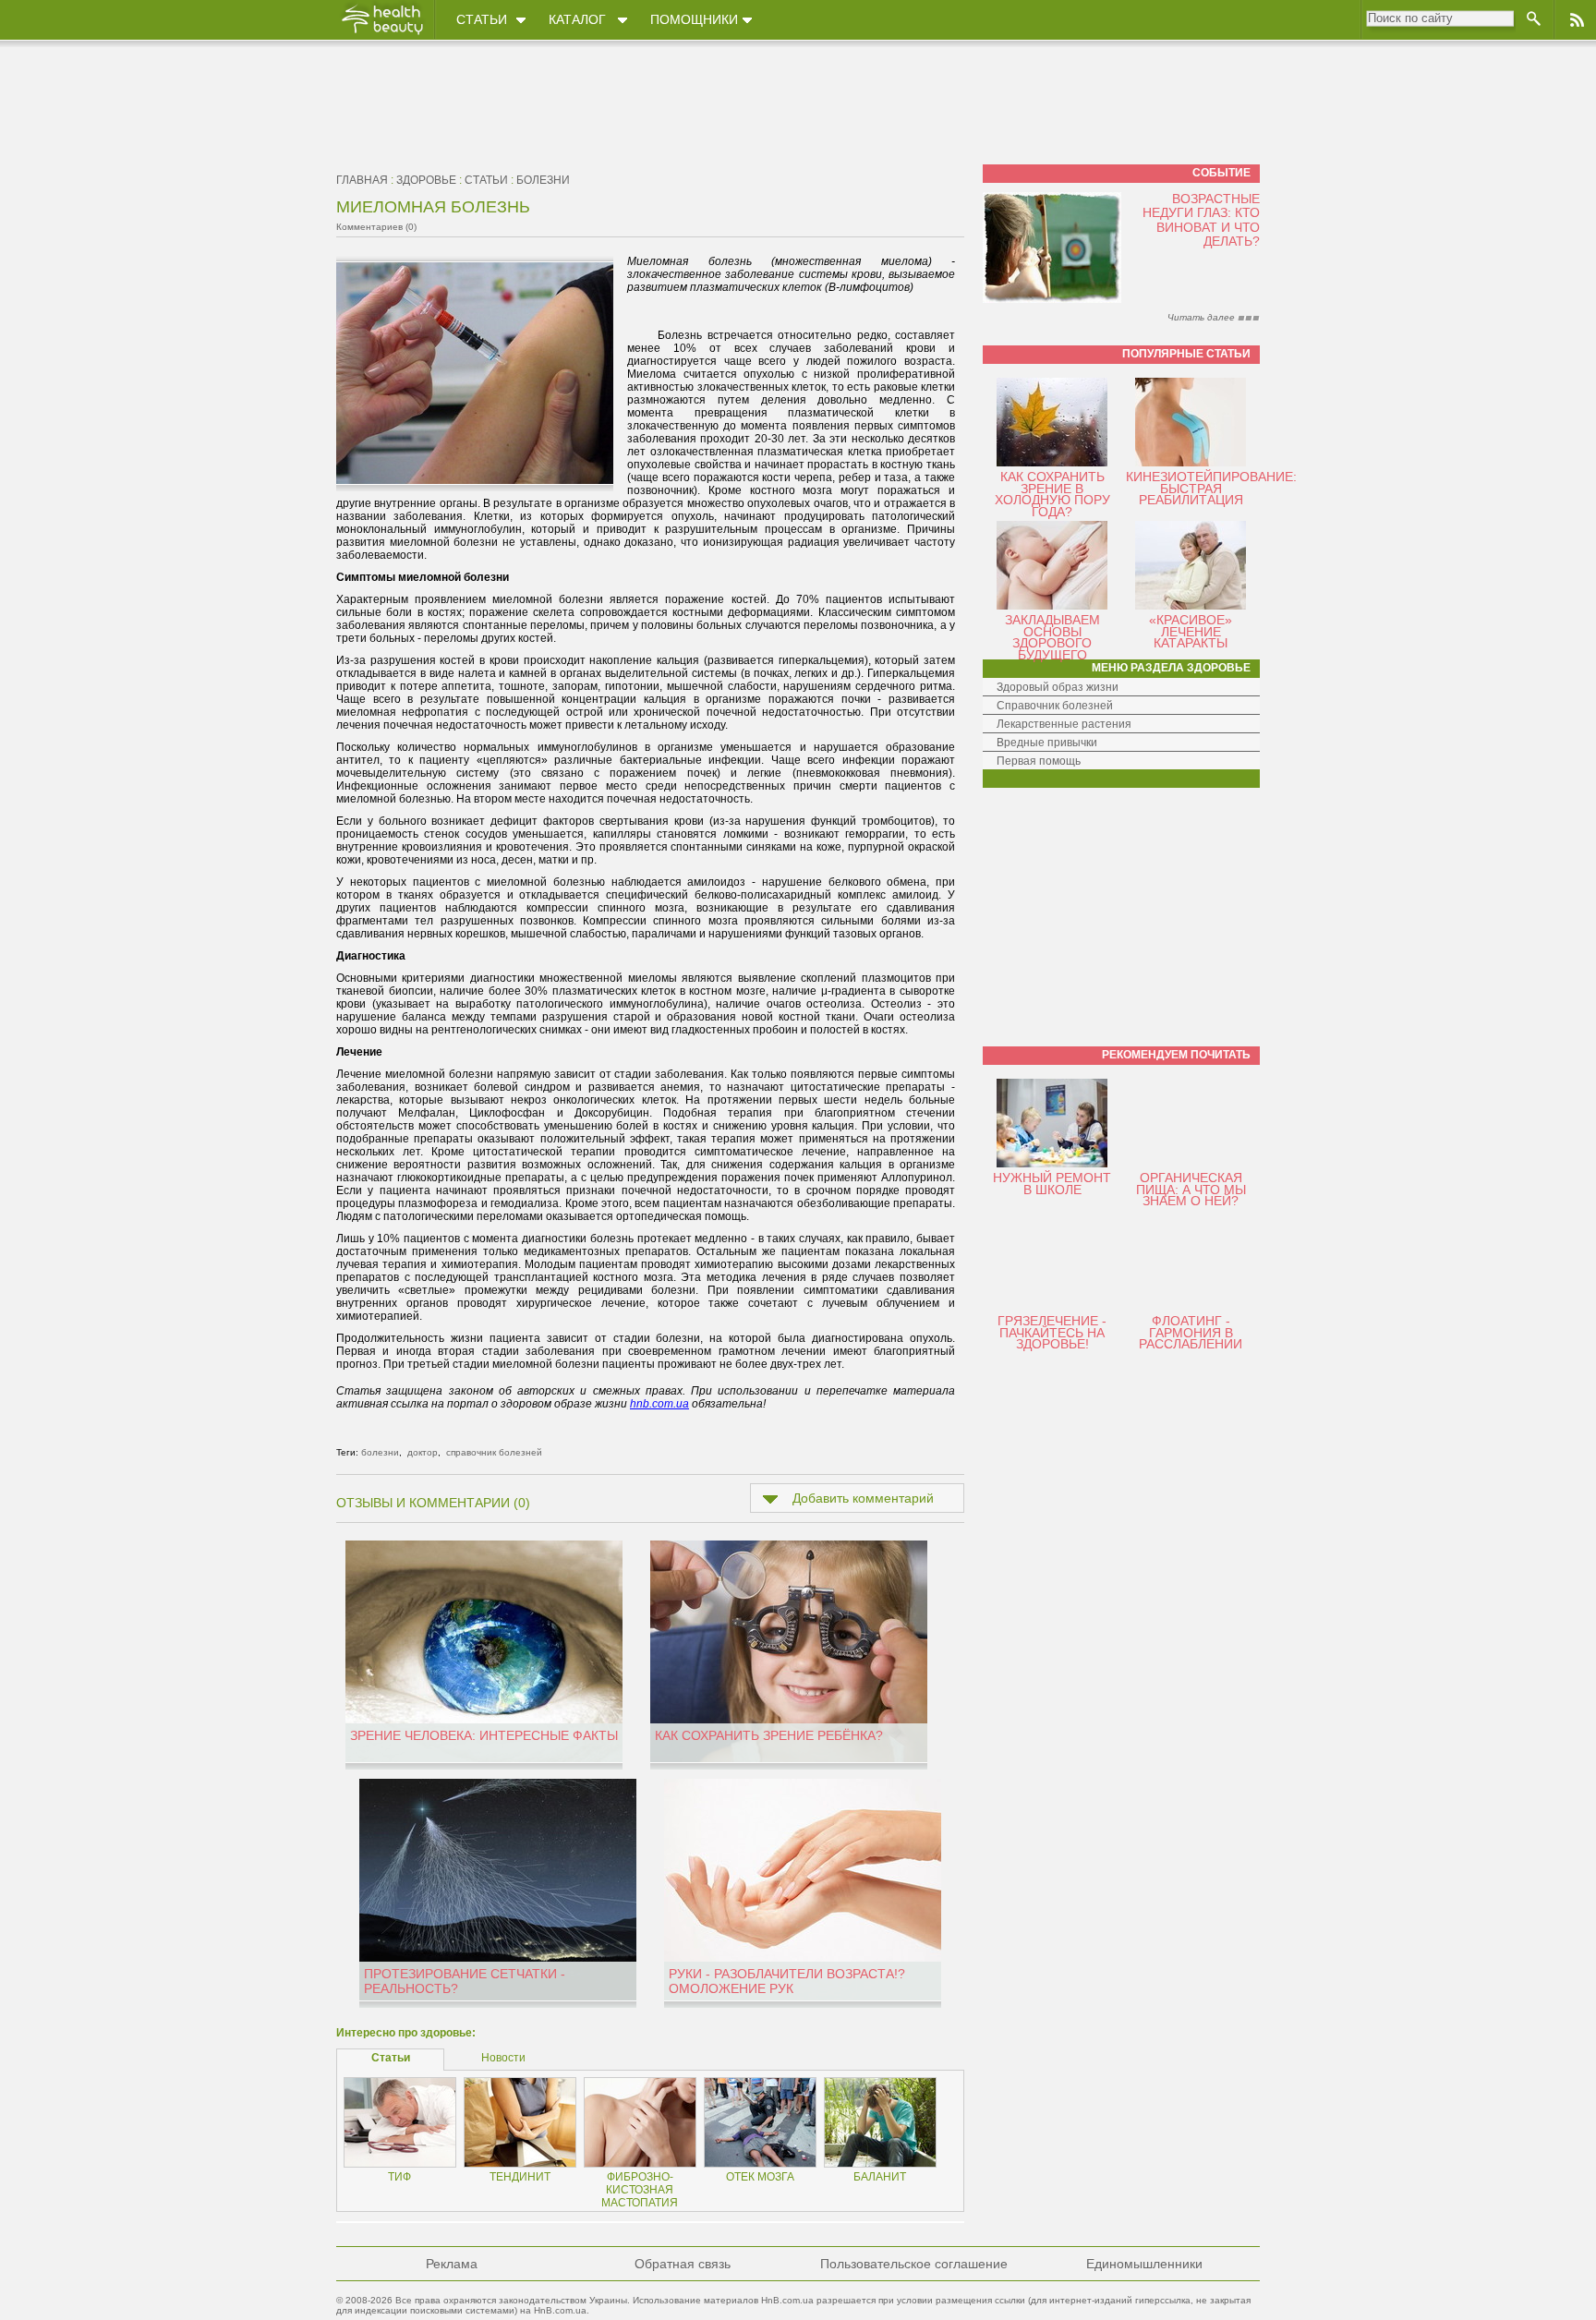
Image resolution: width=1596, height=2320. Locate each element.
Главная (362, 180)
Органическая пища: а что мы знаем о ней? (1191, 1189)
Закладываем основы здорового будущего (1052, 637)
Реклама (452, 2264)
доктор (423, 1452)
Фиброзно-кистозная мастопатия (640, 2190)
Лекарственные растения (1064, 724)
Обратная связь (683, 2264)
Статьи (482, 19)
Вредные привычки (1047, 743)
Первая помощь (1039, 761)
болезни (543, 180)
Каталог (577, 19)
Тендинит (520, 2177)
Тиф (399, 2177)
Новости (503, 2058)
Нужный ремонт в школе (1052, 1184)
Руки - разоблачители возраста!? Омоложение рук (787, 1981)
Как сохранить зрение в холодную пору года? (1052, 494)
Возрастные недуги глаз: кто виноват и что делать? (1201, 220)
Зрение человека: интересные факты (484, 1735)
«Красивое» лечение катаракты (1191, 631)
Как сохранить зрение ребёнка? (769, 1735)
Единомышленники (1144, 2264)
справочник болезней (494, 1452)
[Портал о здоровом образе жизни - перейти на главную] (381, 34)
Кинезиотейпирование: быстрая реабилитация (1211, 488)
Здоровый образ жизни (1058, 687)
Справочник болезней (1055, 706)
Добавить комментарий (863, 1498)
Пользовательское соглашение (914, 2264)
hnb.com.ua (659, 1404)
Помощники (694, 19)
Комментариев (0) (376, 227)
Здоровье (426, 180)
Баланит (880, 2177)
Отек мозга (760, 2177)
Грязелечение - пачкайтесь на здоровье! (1052, 1332)
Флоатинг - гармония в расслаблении (1191, 1332)
